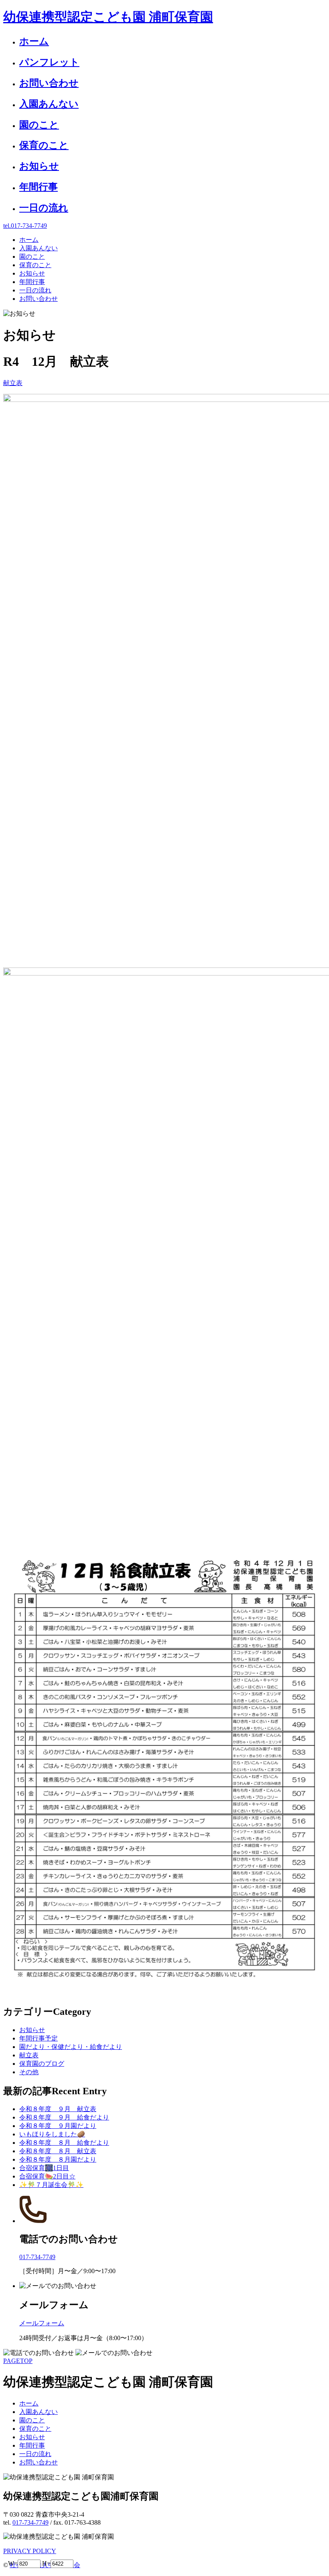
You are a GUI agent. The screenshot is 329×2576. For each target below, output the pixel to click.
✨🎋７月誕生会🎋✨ (51, 2185)
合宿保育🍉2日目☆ (47, 2176)
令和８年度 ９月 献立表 (58, 2109)
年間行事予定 (39, 2038)
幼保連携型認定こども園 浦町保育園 (108, 17)
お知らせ (32, 2030)
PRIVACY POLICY (30, 2551)
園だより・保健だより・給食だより (71, 2047)
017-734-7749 (30, 2522)
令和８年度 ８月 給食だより (64, 2143)
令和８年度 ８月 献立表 (58, 2151)
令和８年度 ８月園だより (58, 2159)
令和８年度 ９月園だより (58, 2126)
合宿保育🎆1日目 (44, 2168)
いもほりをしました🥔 (52, 2134)
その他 (29, 2072)
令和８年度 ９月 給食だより (64, 2117)
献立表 (13, 383)
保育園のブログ (42, 2064)
